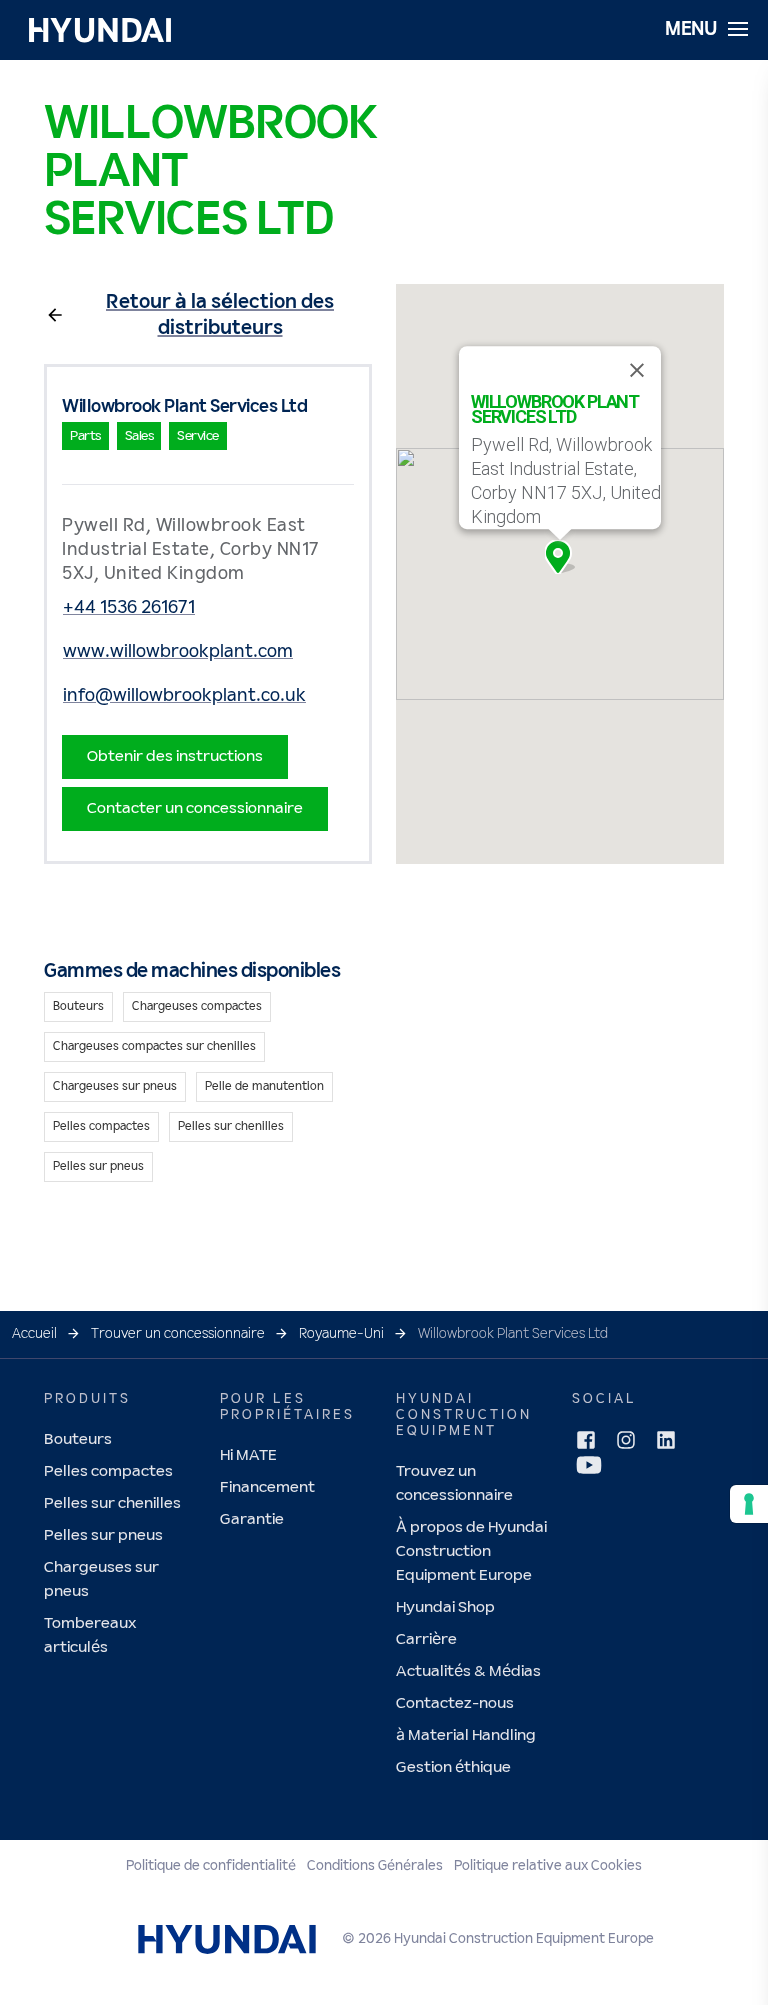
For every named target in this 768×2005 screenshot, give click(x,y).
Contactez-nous (455, 1703)
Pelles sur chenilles (112, 1503)
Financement (267, 1487)
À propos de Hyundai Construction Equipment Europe (471, 1551)
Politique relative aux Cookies (548, 1866)
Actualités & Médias (468, 1671)
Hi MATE (248, 1455)
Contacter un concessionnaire (195, 808)
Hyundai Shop (445, 1607)
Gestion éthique (453, 1767)
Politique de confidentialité (211, 1866)
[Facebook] (586, 1440)
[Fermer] (637, 370)
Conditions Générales (375, 1866)
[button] (560, 557)
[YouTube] (589, 1465)
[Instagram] (626, 1440)
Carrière (426, 1639)
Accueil (34, 1334)
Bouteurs (78, 1439)
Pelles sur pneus (103, 1535)
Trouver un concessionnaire (178, 1334)
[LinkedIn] (666, 1440)
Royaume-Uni (341, 1334)
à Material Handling (466, 1735)
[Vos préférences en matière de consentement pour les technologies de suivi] (749, 1504)
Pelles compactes (108, 1471)
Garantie (252, 1519)
